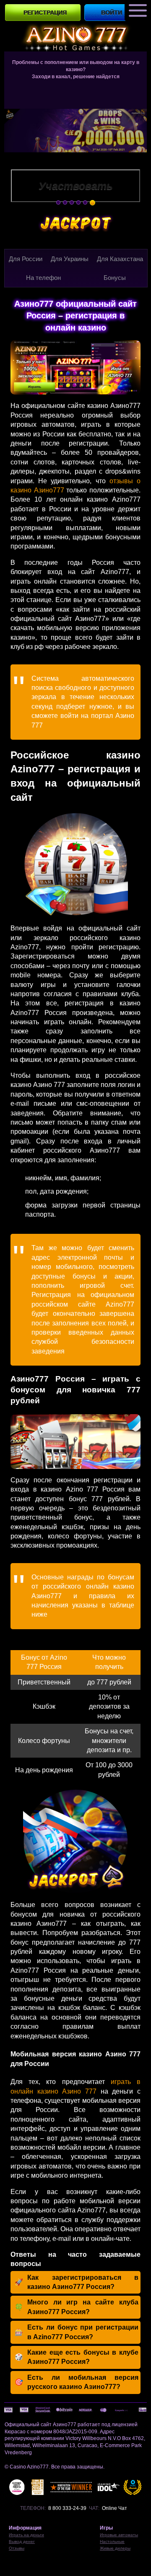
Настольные (112, 2541)
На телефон (43, 278)
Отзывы (17, 2548)
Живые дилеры (115, 2548)
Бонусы (115, 278)
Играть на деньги (26, 2535)
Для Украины (70, 259)
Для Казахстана (120, 259)
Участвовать (76, 186)
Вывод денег (22, 2541)
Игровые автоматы (119, 2535)
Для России (26, 259)
